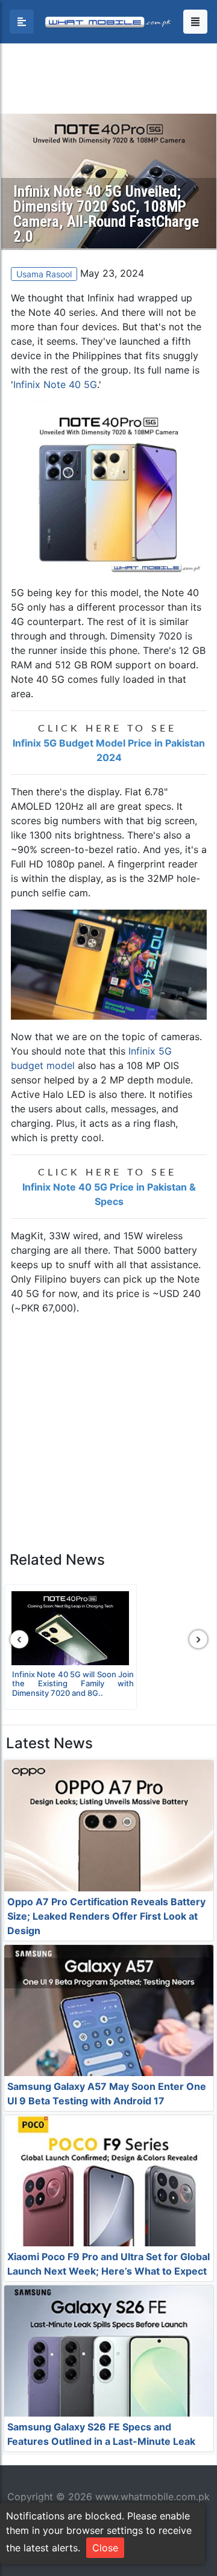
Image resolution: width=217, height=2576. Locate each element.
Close (105, 2548)
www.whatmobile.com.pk (153, 2497)
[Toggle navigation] (195, 22)
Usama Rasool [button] (44, 274)
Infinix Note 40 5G (55, 384)
